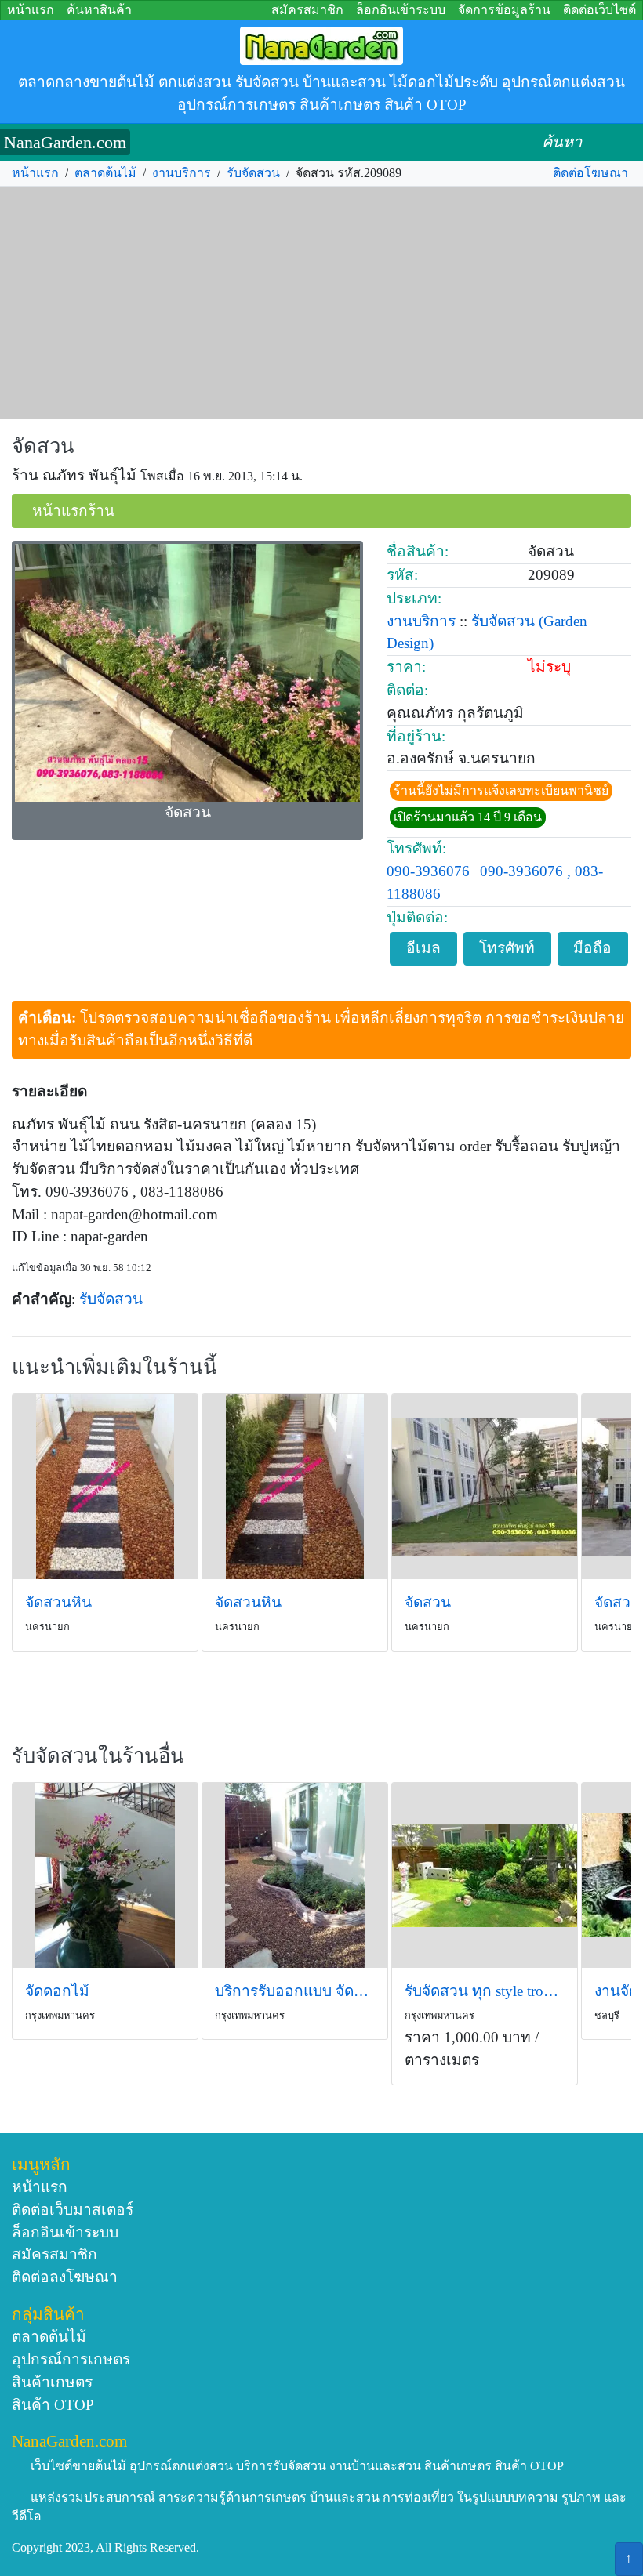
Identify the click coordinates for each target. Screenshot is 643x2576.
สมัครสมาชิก (307, 10)
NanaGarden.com (65, 142)
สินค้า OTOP (53, 2405)
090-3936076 (428, 871)
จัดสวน (43, 446)
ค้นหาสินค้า (99, 10)
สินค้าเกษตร (52, 2382)
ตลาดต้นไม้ (105, 173)
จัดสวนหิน (58, 1602)
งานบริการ (182, 173)
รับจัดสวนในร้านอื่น (98, 1756)
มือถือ (592, 948)
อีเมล (423, 948)
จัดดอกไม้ (57, 1991)
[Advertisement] (321, 303)
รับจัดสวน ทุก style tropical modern (485, 1991)
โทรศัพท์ (507, 948)
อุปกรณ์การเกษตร (71, 2359)
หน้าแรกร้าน (73, 511)
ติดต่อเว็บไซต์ (599, 10)
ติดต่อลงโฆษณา (65, 2277)
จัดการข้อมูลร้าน (504, 10)
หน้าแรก (31, 10)
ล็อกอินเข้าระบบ (401, 10)
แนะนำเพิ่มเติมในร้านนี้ (114, 1367)
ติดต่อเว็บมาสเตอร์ (73, 2210)
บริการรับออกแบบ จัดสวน (295, 1991)
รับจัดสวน (253, 173)
